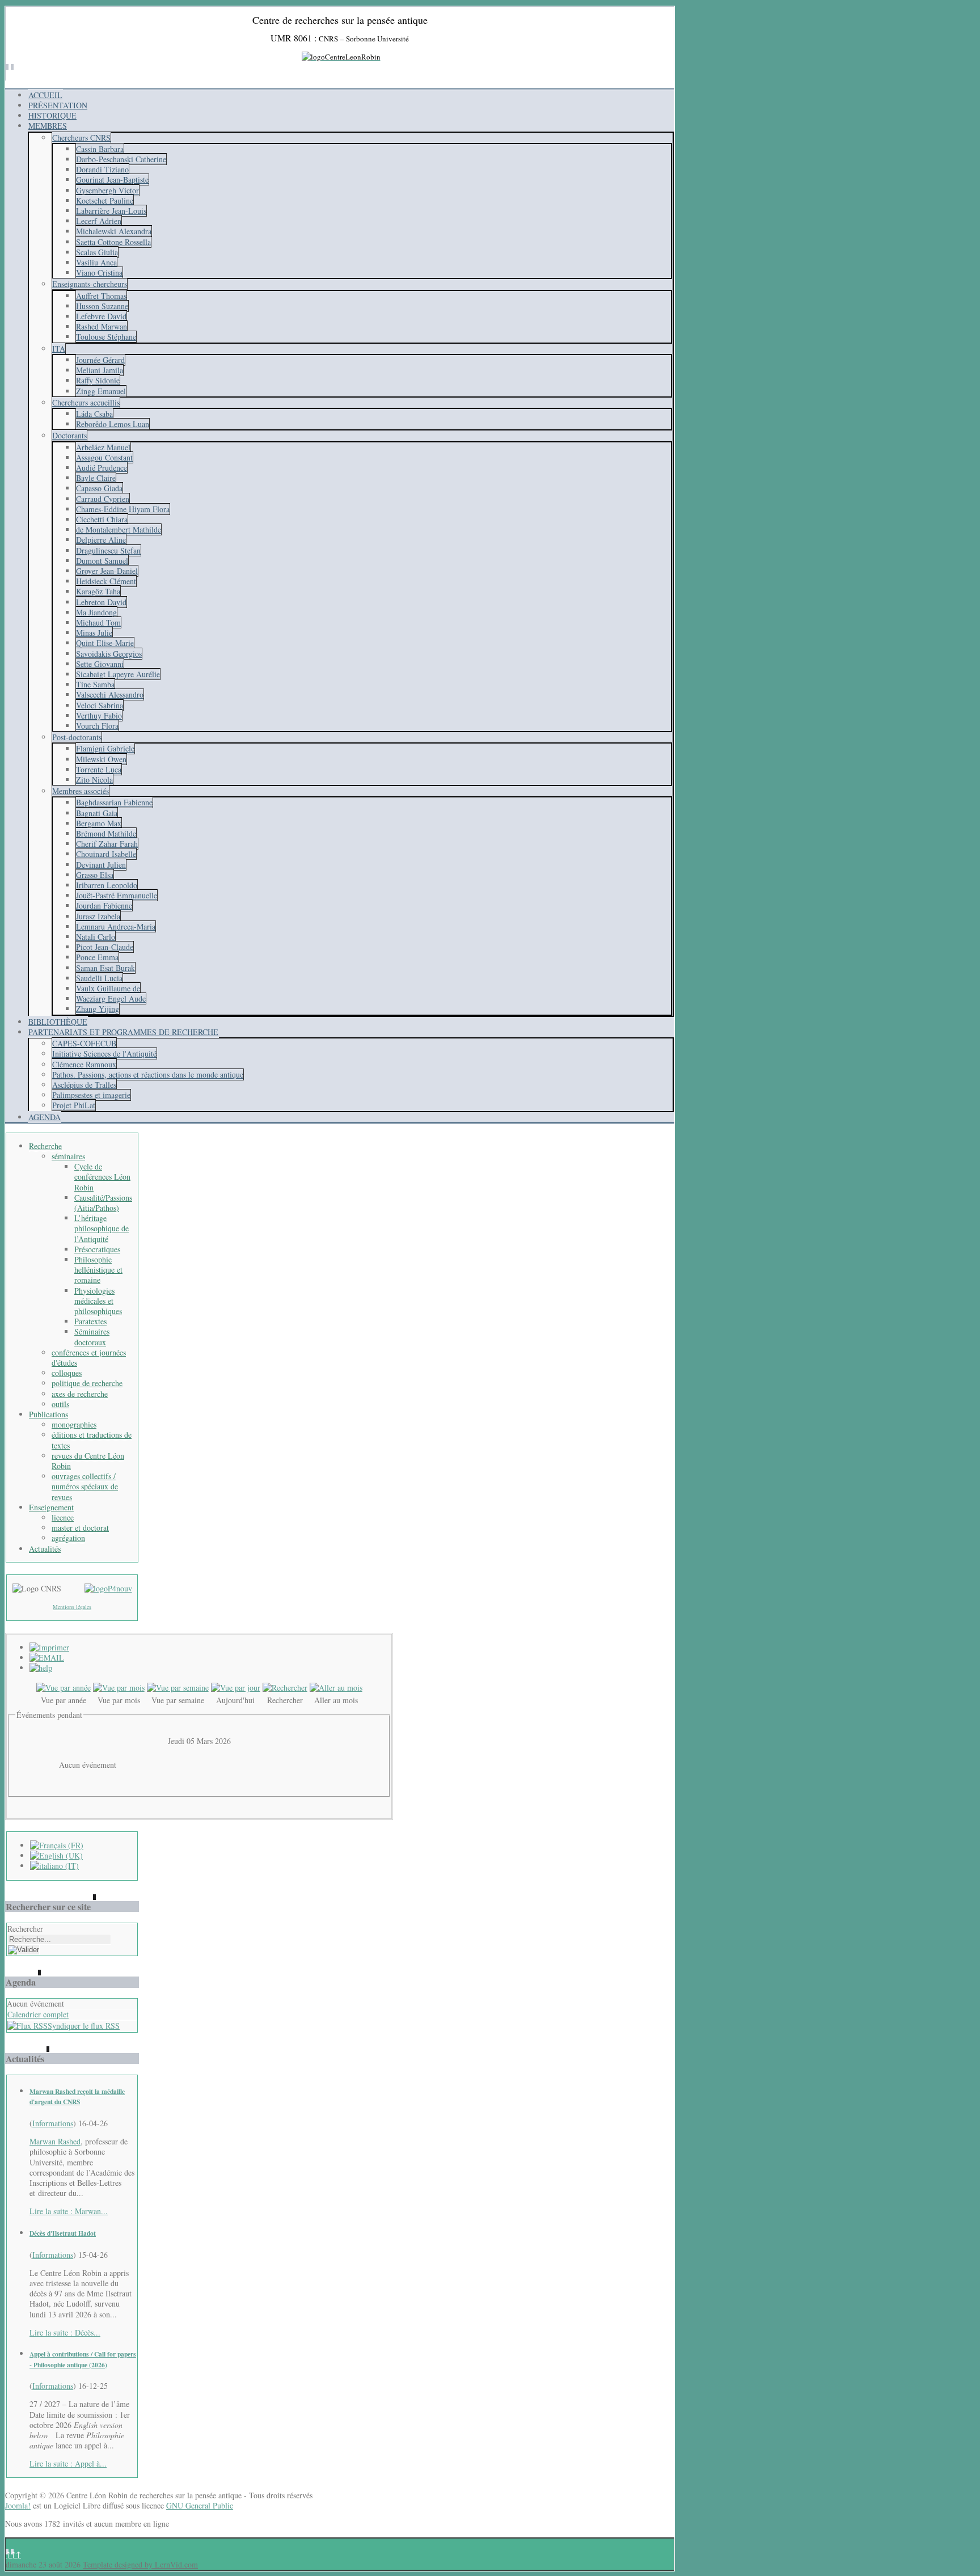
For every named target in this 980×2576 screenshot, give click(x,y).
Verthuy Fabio (99, 715)
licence (63, 1517)
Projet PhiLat (74, 1105)
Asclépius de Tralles (84, 1085)
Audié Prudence (102, 468)
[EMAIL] (47, 1657)
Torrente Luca (99, 769)
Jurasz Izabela (98, 916)
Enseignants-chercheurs (90, 284)
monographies (74, 1424)
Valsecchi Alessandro (110, 694)
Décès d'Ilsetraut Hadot (63, 2233)
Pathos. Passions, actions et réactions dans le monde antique (148, 1074)
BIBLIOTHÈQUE (58, 1022)
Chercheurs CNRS (81, 138)
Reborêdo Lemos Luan (113, 424)
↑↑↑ (13, 2554)
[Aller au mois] (336, 1688)
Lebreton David (101, 602)
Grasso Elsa (95, 875)
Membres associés (81, 791)
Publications (48, 1414)
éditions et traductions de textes (92, 1440)
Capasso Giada (99, 488)
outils (60, 1404)
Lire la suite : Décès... (65, 2332)
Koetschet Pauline (105, 200)
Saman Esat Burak (105, 968)
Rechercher (25, 1929)
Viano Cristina (99, 273)
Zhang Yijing (98, 1009)
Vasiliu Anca (96, 262)
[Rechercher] (285, 1688)
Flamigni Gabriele (105, 748)
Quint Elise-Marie (105, 643)
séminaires (68, 1156)
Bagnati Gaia (97, 813)
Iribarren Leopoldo (107, 885)
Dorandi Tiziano (102, 169)
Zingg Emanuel (101, 391)
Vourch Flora (97, 726)
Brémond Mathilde (106, 833)
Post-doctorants (77, 737)
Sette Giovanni (100, 664)
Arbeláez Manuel (103, 447)
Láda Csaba (94, 414)
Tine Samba (95, 684)
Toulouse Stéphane (106, 337)
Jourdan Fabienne (104, 905)
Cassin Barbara (100, 149)
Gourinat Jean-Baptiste (112, 180)
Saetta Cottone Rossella (113, 242)
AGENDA (45, 1117)
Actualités (45, 1549)
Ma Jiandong (96, 612)
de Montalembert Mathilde (119, 529)
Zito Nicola (94, 780)
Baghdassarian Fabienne (114, 802)
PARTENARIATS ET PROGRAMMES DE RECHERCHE (123, 1032)
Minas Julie (94, 633)
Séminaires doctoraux (92, 1336)
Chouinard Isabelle (106, 854)
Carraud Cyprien (103, 499)
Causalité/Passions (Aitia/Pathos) (103, 1203)
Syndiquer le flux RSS (84, 2026)
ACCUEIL (45, 95)
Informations (53, 2123)
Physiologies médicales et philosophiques (98, 1301)
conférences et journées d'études (89, 1357)
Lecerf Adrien (99, 221)
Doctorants (69, 435)
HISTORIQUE (52, 115)
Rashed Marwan (102, 326)
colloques (67, 1373)
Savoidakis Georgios (109, 654)
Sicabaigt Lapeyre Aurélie (118, 674)
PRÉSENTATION (58, 105)
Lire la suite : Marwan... (69, 2211)
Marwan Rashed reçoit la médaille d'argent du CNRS (77, 2096)
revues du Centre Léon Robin (88, 1461)
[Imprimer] (49, 1647)
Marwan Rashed (55, 2141)
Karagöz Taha (98, 591)
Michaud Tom (98, 622)
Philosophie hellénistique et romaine (98, 1270)
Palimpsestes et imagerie (91, 1095)
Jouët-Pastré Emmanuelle (117, 895)
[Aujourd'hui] (236, 1688)
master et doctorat (80, 1528)
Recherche (45, 1146)
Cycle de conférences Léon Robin (102, 1177)
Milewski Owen (101, 759)
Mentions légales (72, 1607)
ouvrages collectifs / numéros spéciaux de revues (85, 1486)
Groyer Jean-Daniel (107, 571)
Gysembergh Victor (107, 190)
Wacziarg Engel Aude (111, 998)
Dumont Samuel (102, 561)
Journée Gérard (100, 360)
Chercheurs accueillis (86, 402)
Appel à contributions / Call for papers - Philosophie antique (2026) (83, 2359)
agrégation (68, 1538)
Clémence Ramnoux (84, 1064)
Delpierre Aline (101, 540)
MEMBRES (48, 126)
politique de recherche (87, 1383)
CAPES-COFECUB (84, 1043)
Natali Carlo (96, 937)
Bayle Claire (96, 478)
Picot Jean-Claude (105, 947)
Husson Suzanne (102, 306)
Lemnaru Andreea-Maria (116, 926)
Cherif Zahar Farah (107, 844)
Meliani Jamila (100, 370)
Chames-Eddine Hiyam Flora (123, 509)
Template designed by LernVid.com (140, 2564)
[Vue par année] (64, 1688)
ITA (59, 349)
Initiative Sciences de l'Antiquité (104, 1053)
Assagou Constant (104, 457)
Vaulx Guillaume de (108, 988)
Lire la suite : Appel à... (68, 2463)
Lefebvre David (101, 316)
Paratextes (90, 1321)
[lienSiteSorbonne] (108, 1588)
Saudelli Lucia (99, 978)
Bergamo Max (99, 823)
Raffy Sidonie (98, 380)
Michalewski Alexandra (114, 231)
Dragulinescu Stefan (108, 550)
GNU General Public (200, 2505)
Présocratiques (97, 1249)
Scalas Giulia (97, 252)
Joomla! (18, 2505)
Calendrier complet (38, 2014)
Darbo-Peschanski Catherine (121, 159)
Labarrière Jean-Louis (111, 211)
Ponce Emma (97, 957)
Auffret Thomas (101, 296)
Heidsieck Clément (106, 581)
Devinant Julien (101, 865)
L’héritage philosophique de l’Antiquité (102, 1228)
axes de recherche (80, 1394)
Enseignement (51, 1507)
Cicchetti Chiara (102, 519)
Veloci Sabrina (100, 705)
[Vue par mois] (119, 1688)
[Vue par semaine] (178, 1688)
